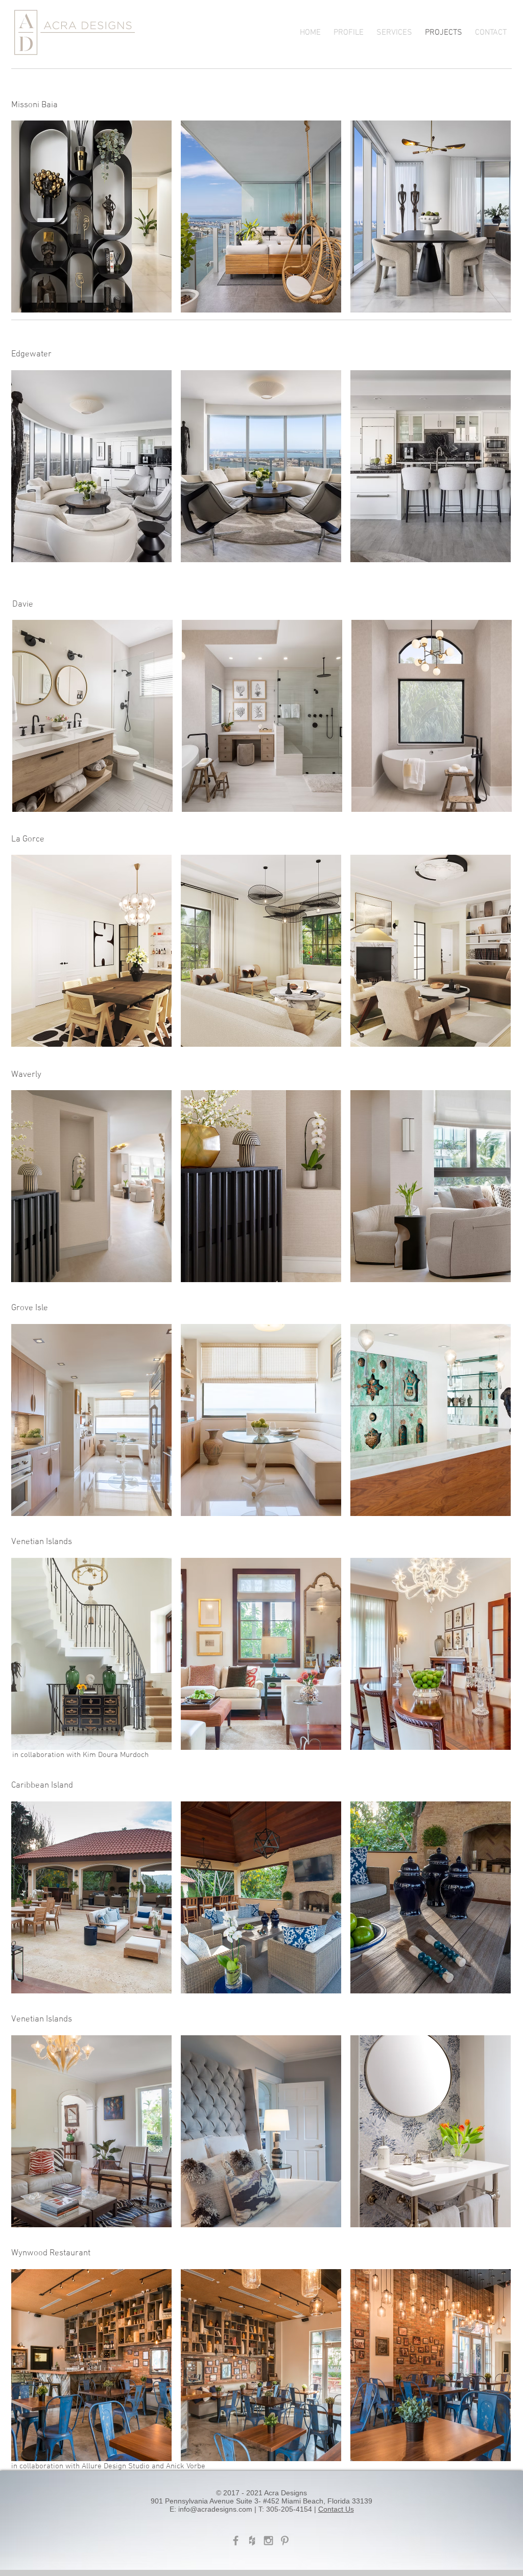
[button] (91, 216)
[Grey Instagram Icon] (268, 2541)
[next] (492, 222)
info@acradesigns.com (215, 2509)
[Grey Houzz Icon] (252, 2541)
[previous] (30, 222)
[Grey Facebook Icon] (236, 2541)
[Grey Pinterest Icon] (285, 2541)
